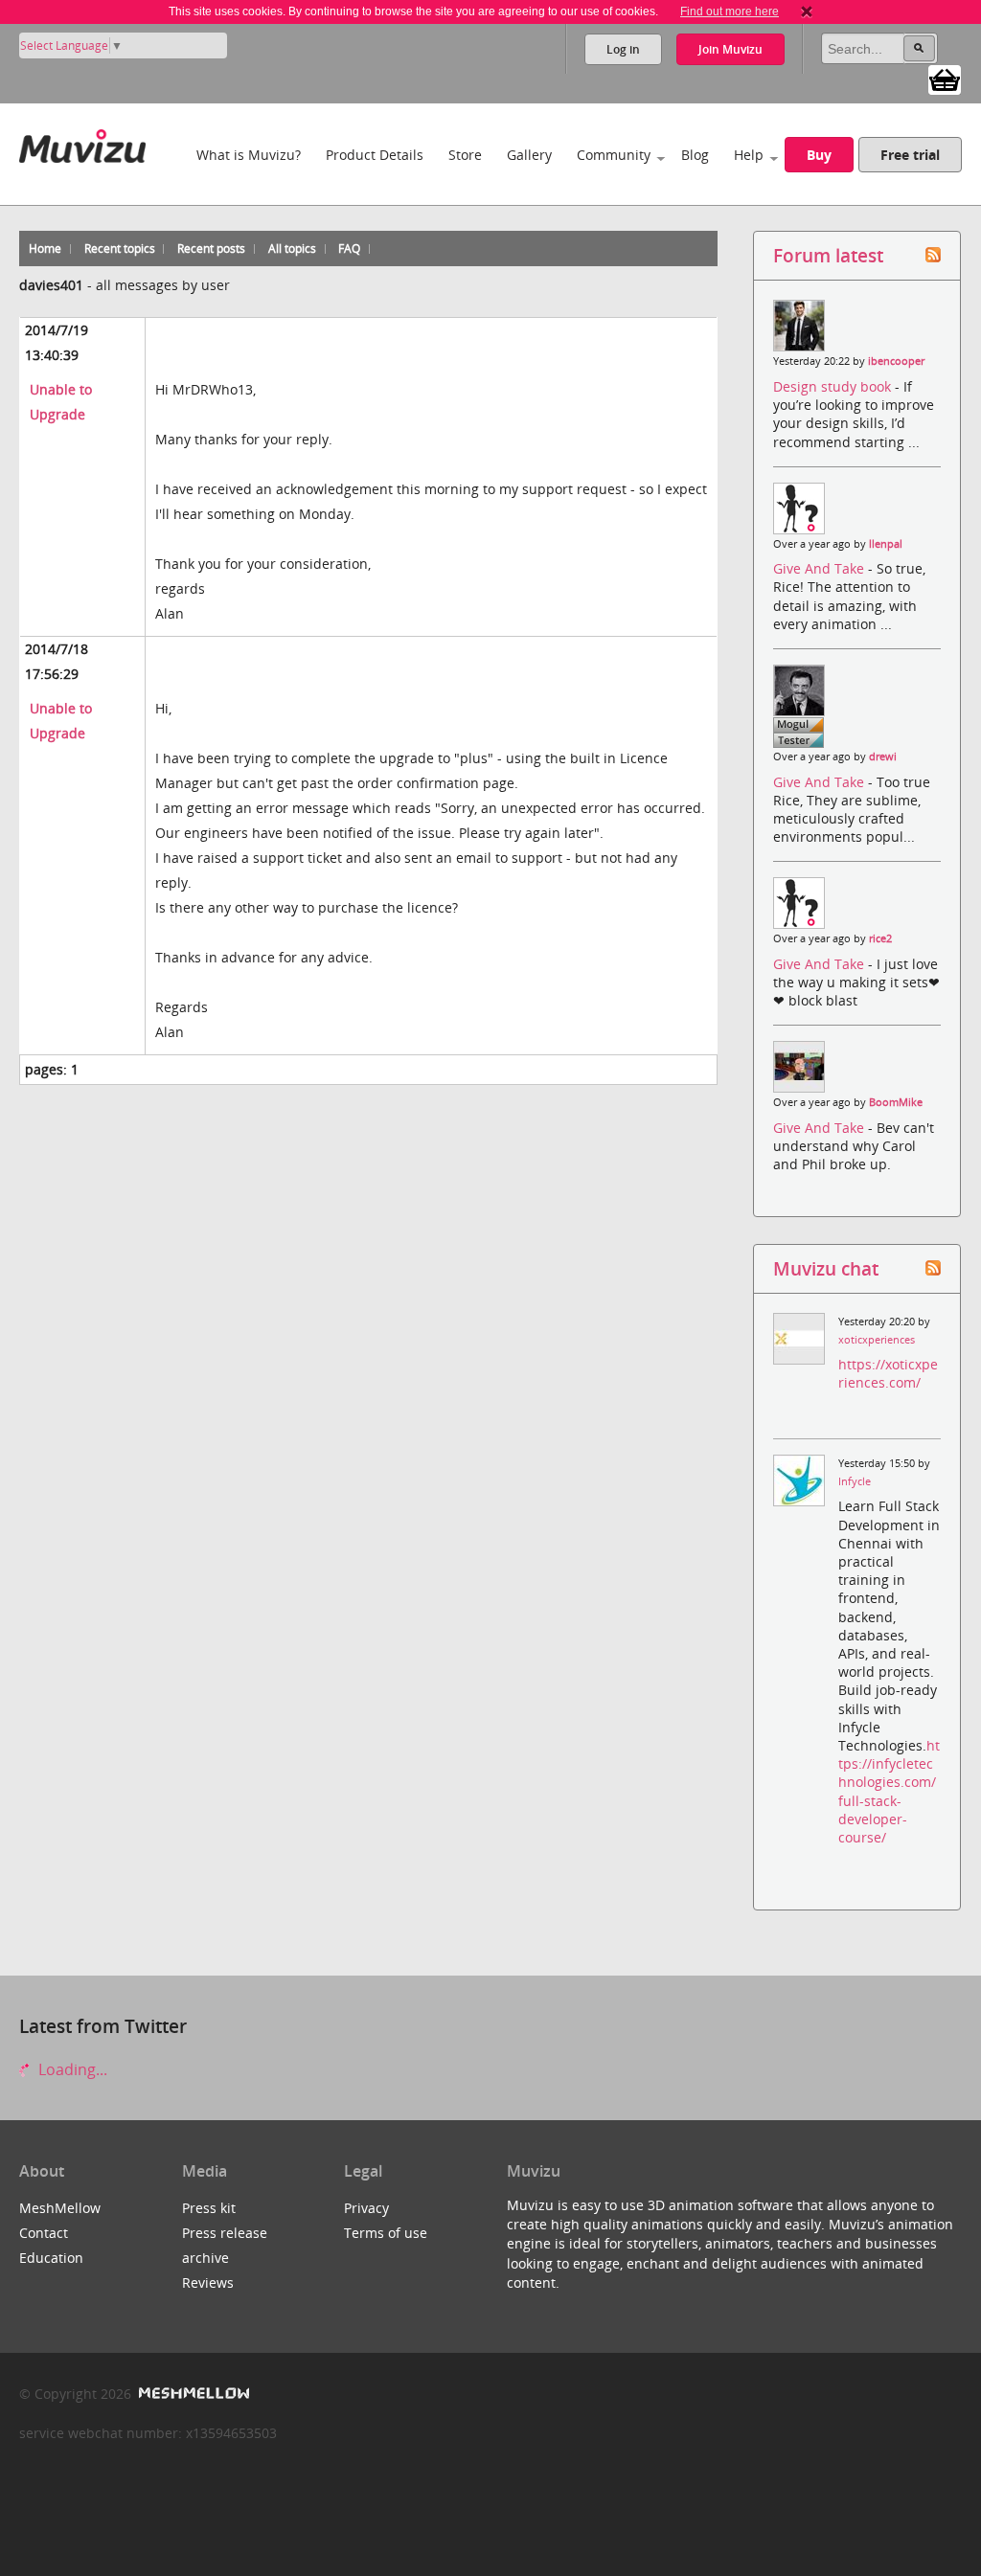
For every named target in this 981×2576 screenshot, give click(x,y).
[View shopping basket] (945, 79)
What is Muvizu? (249, 155)
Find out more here (730, 11)
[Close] (807, 11)
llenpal (886, 544)
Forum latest (828, 255)
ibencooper (896, 361)
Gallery (529, 155)
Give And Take (821, 568)
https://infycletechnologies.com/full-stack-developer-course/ (889, 1791)
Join (730, 49)
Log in (623, 49)
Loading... (71, 2069)
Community (614, 155)
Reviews (208, 2282)
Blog (695, 155)
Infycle (855, 1481)
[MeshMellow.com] (192, 2394)
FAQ (349, 249)
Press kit (209, 2208)
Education (51, 2258)
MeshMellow (60, 2208)
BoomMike (896, 1102)
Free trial (910, 155)
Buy (819, 155)
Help (749, 155)
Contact (44, 2233)
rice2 (880, 938)
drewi (883, 757)
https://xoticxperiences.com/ (888, 1373)
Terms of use (386, 2233)
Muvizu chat (826, 1268)
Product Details (375, 155)
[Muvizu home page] (82, 142)
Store (465, 155)
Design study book (834, 386)
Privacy (366, 2208)
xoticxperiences (877, 1340)
